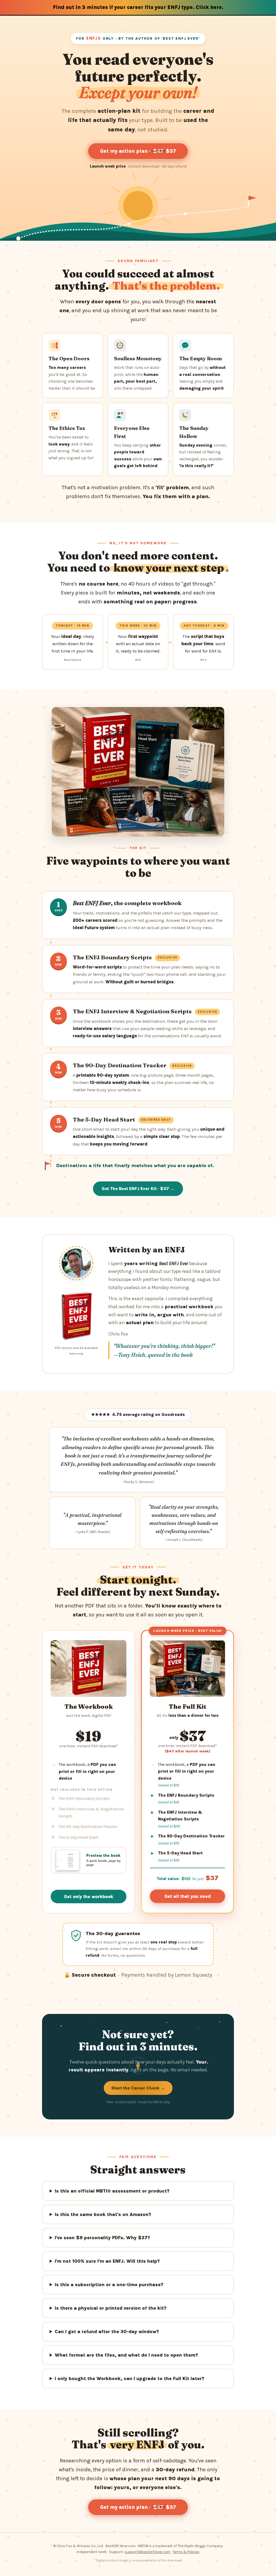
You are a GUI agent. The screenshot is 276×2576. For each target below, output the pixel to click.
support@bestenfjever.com (147, 2552)
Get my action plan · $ (138, 151)
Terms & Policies (186, 2552)
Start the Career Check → (138, 2088)
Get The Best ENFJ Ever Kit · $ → (138, 1189)
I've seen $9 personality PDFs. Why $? (102, 2238)
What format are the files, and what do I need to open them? (126, 2355)
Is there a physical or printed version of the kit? (111, 2308)
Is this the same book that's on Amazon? (103, 2214)
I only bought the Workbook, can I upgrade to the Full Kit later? (130, 2378)
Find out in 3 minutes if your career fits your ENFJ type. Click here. (138, 7)
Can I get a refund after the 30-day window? (107, 2332)
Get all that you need (188, 1896)
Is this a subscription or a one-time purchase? (109, 2285)
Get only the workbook (89, 1897)
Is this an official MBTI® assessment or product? (112, 2191)
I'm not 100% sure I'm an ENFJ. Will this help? (107, 2261)
